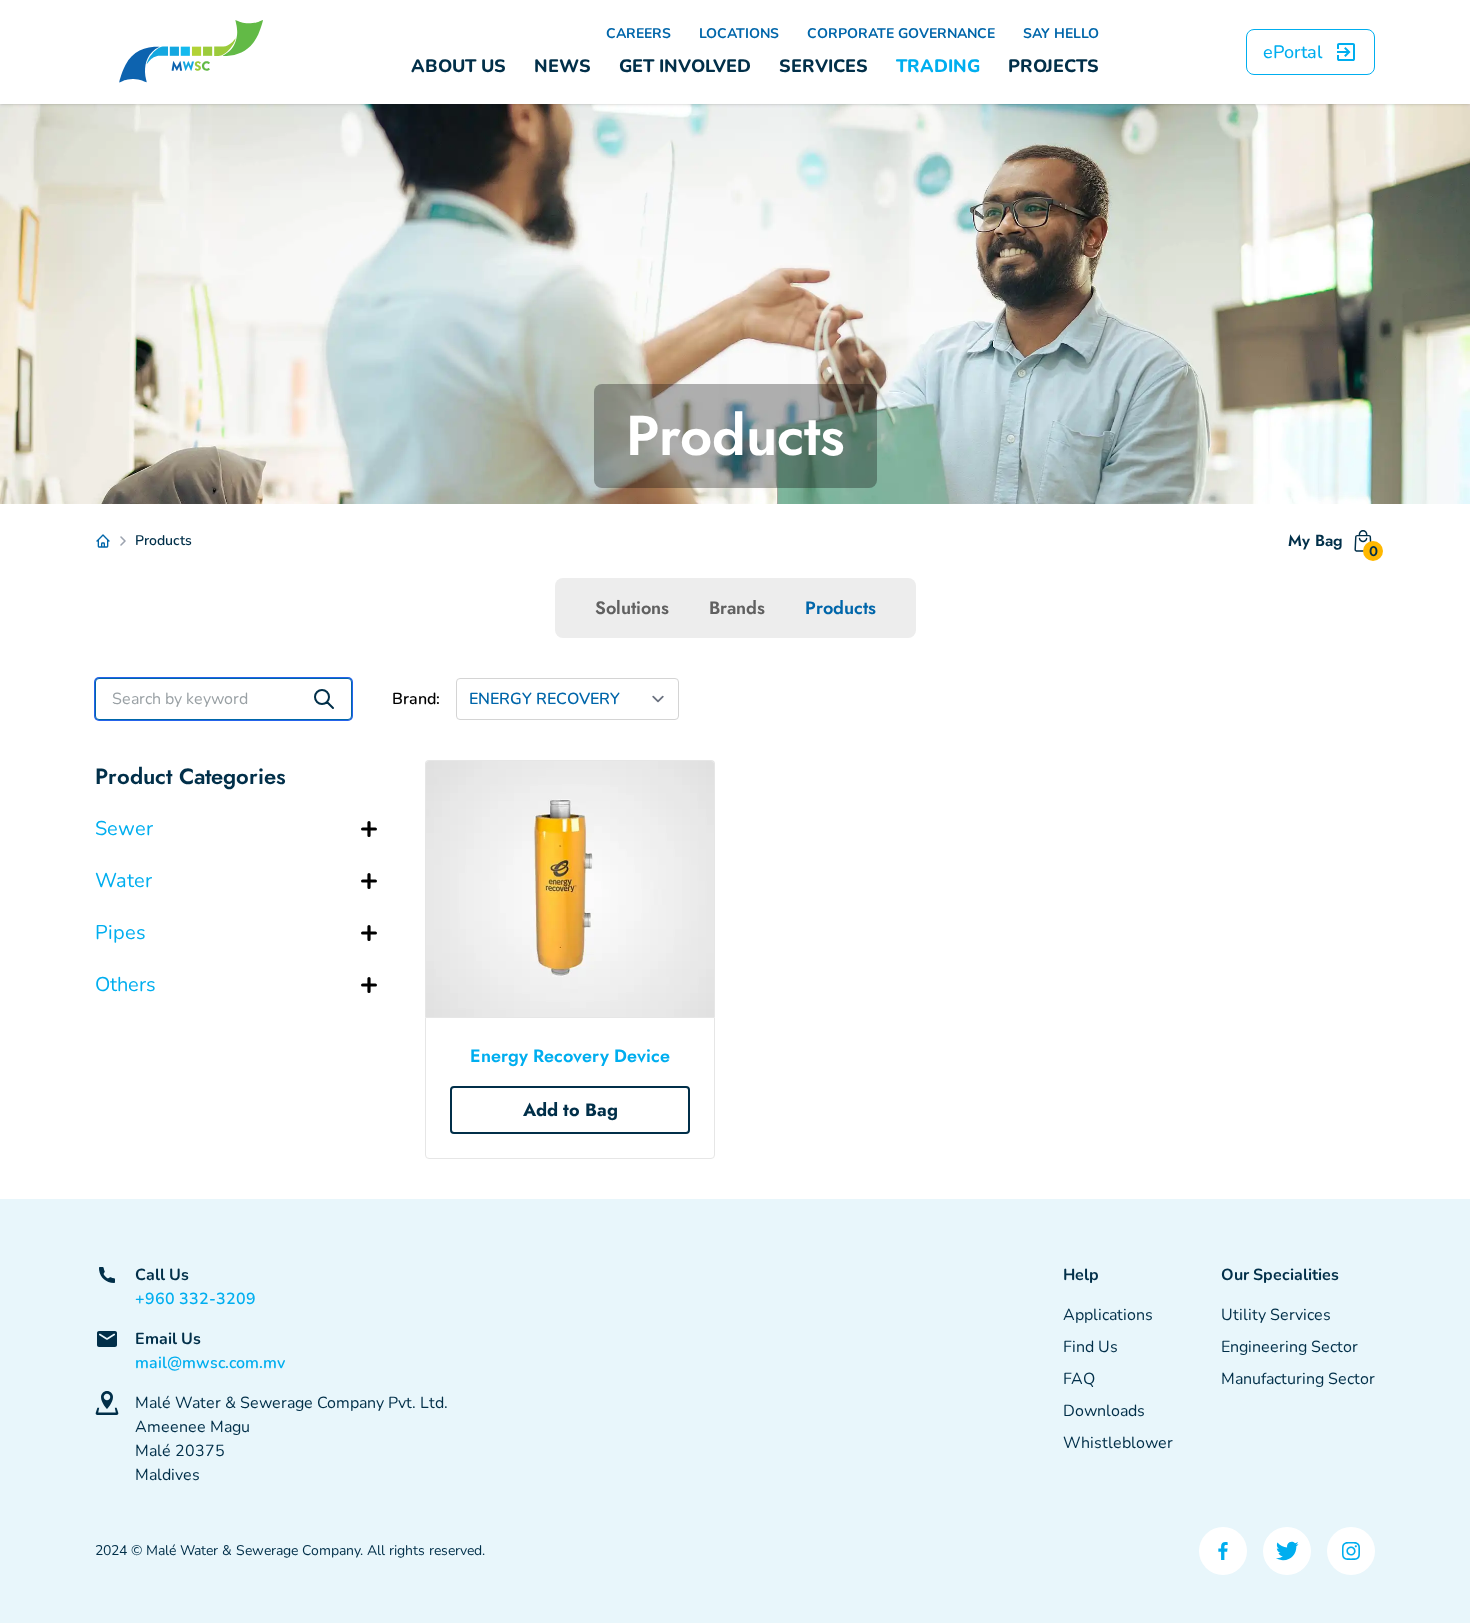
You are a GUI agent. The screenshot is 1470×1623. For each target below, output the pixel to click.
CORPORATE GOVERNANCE (901, 33)
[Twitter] (1287, 1551)
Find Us (1090, 1347)
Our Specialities (1280, 1275)
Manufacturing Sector (1298, 1379)
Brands (737, 608)
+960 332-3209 (195, 1299)
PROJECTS (1053, 66)
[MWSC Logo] (191, 52)
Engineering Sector (1289, 1347)
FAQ (1079, 1379)
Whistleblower (1118, 1443)
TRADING (938, 66)
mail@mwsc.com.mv (210, 1363)
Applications (1108, 1315)
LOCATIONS (739, 33)
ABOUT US (458, 66)
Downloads (1104, 1411)
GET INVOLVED (685, 66)
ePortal (1292, 52)
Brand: (416, 699)
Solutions (632, 608)
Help (1081, 1275)
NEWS (562, 66)
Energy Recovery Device (570, 1056)
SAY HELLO (1061, 33)
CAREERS (638, 33)
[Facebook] (1223, 1551)
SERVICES (823, 66)
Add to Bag (570, 1110)
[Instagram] (1351, 1551)
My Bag (1331, 545)
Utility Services (1276, 1315)
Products (840, 608)
